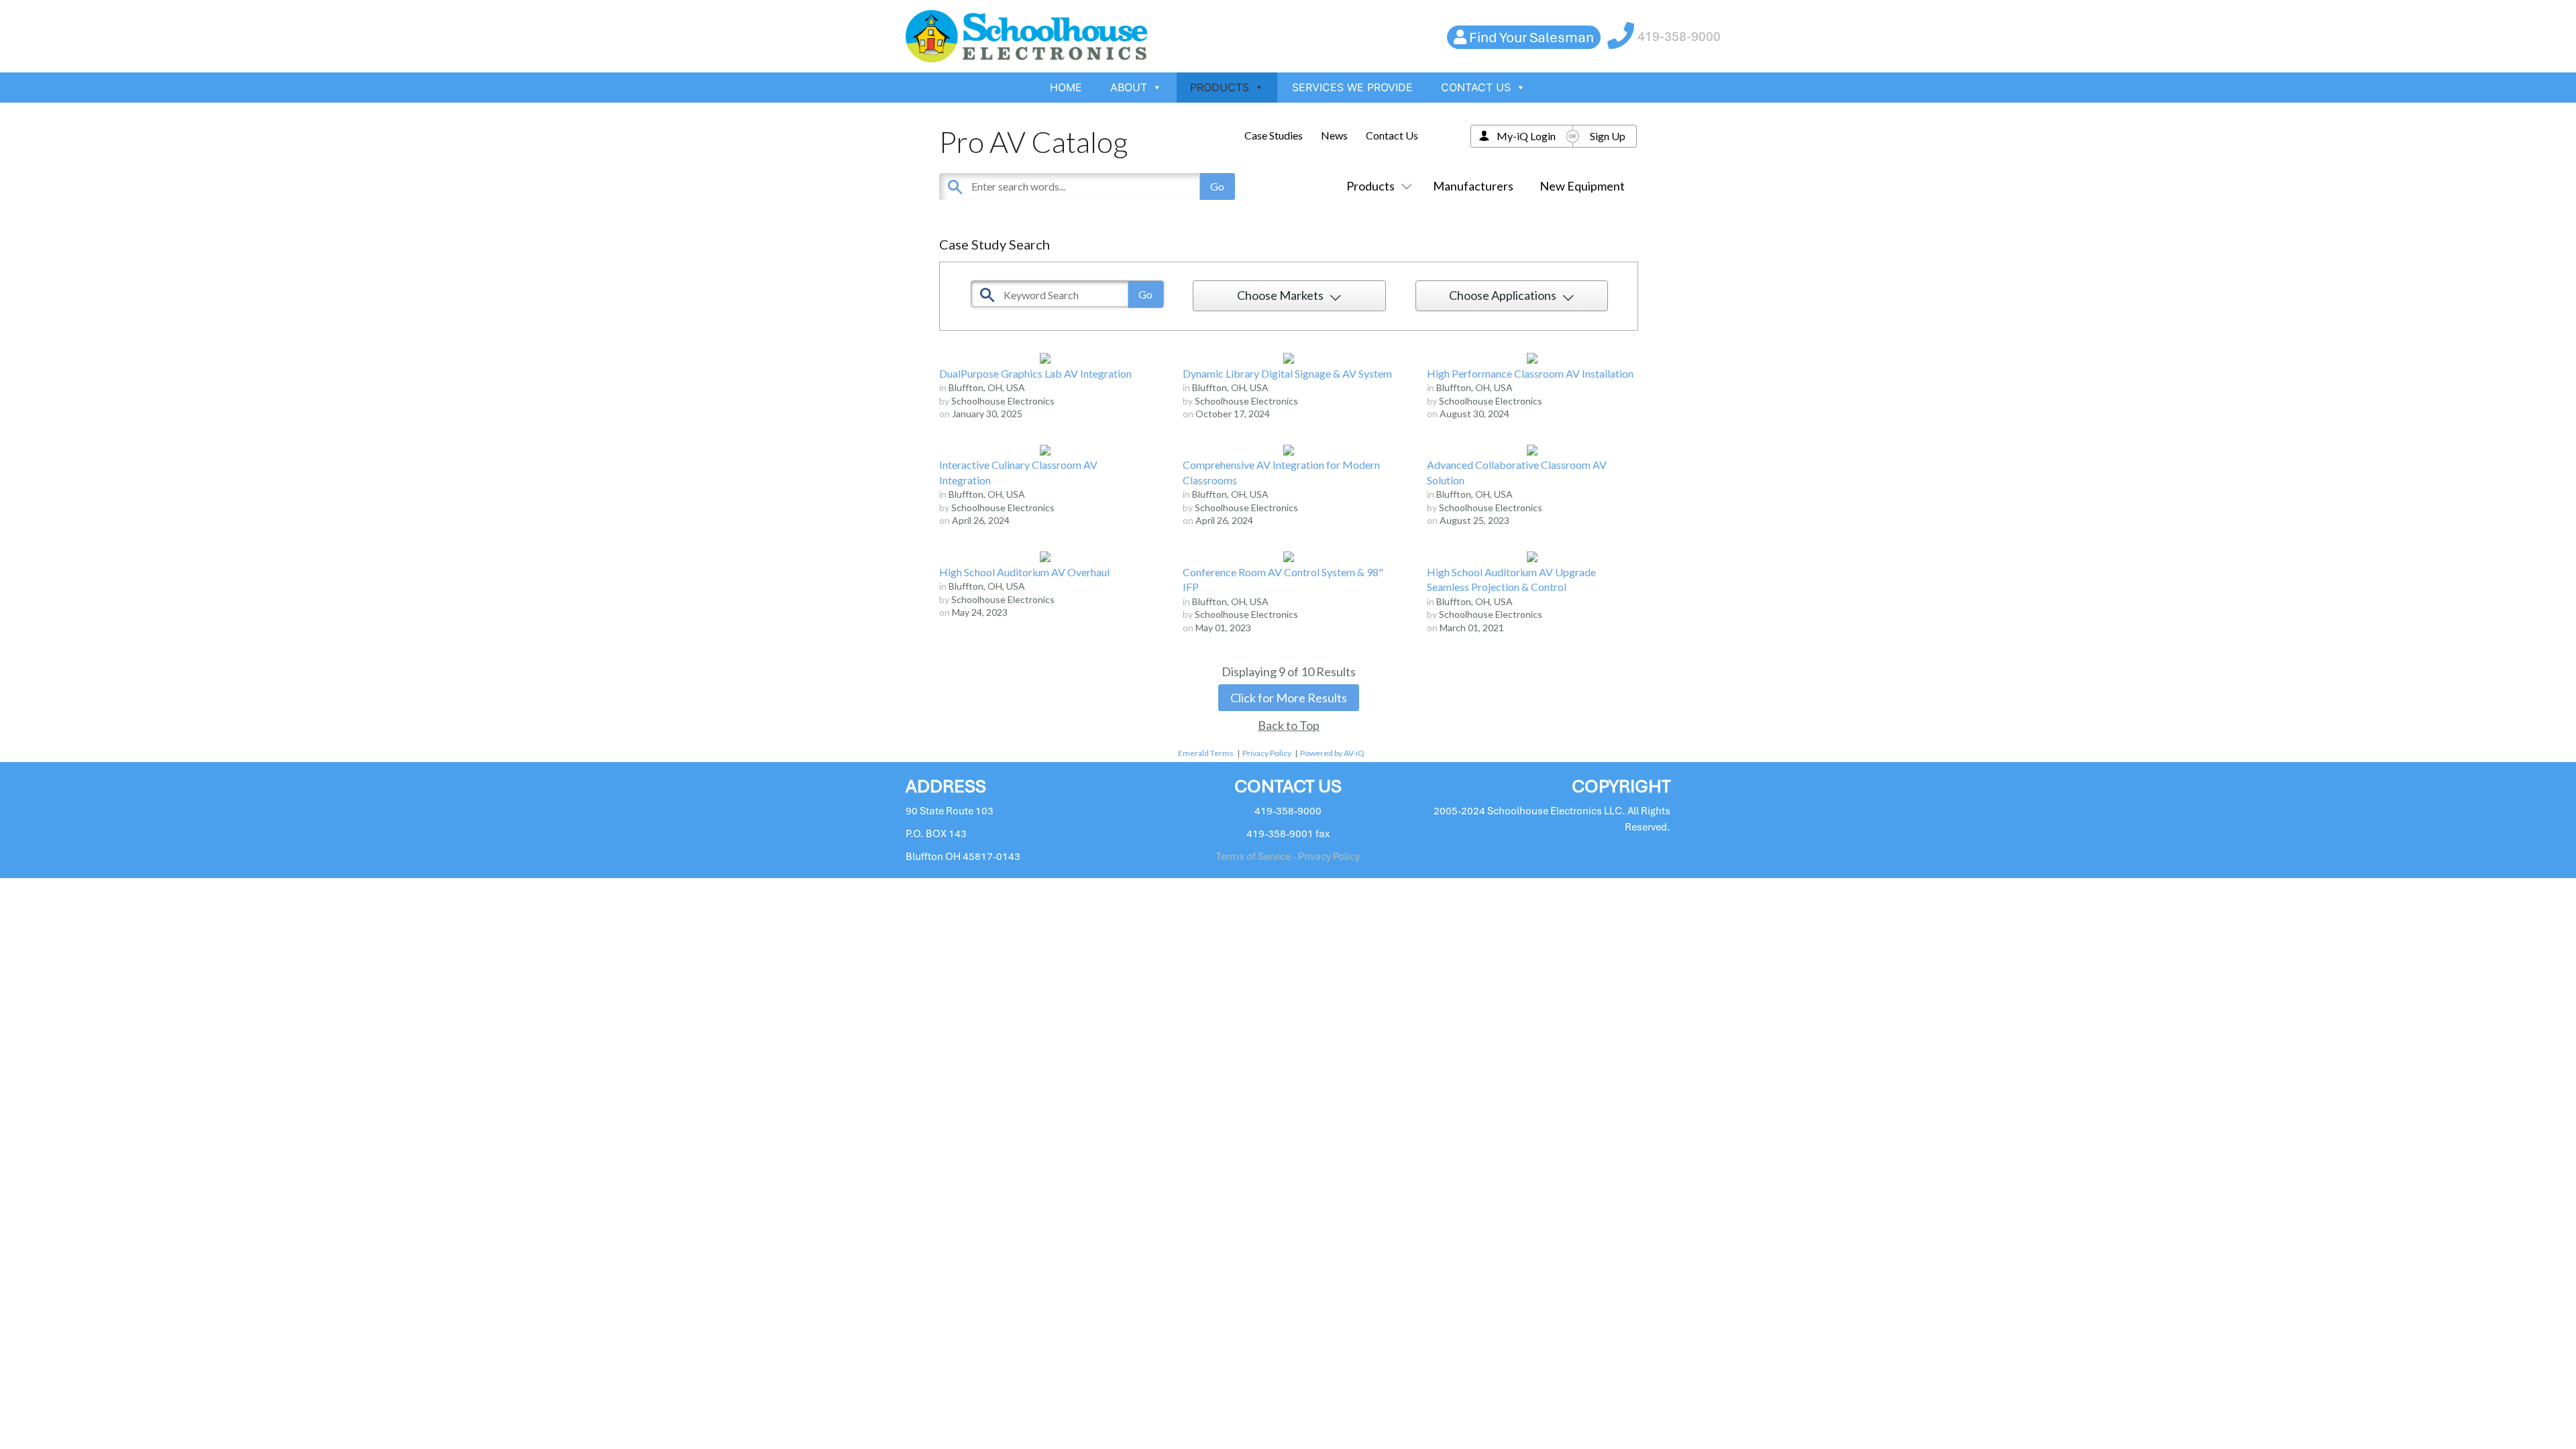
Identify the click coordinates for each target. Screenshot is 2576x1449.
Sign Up (1608, 136)
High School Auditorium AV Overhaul (1024, 572)
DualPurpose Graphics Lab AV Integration (1035, 373)
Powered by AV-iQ (1332, 753)
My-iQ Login (1526, 136)
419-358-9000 (1679, 37)
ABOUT (1129, 87)
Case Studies (1274, 135)
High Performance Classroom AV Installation (1530, 373)
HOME (1066, 87)
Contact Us (1392, 135)
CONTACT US (1476, 87)
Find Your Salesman (1532, 37)
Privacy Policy (1267, 753)
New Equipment (1582, 186)
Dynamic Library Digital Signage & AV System (1287, 373)
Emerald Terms (1206, 753)
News (1334, 135)
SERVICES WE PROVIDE (1352, 87)
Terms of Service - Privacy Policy (1288, 857)
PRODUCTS (1220, 87)
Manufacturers (1473, 186)
